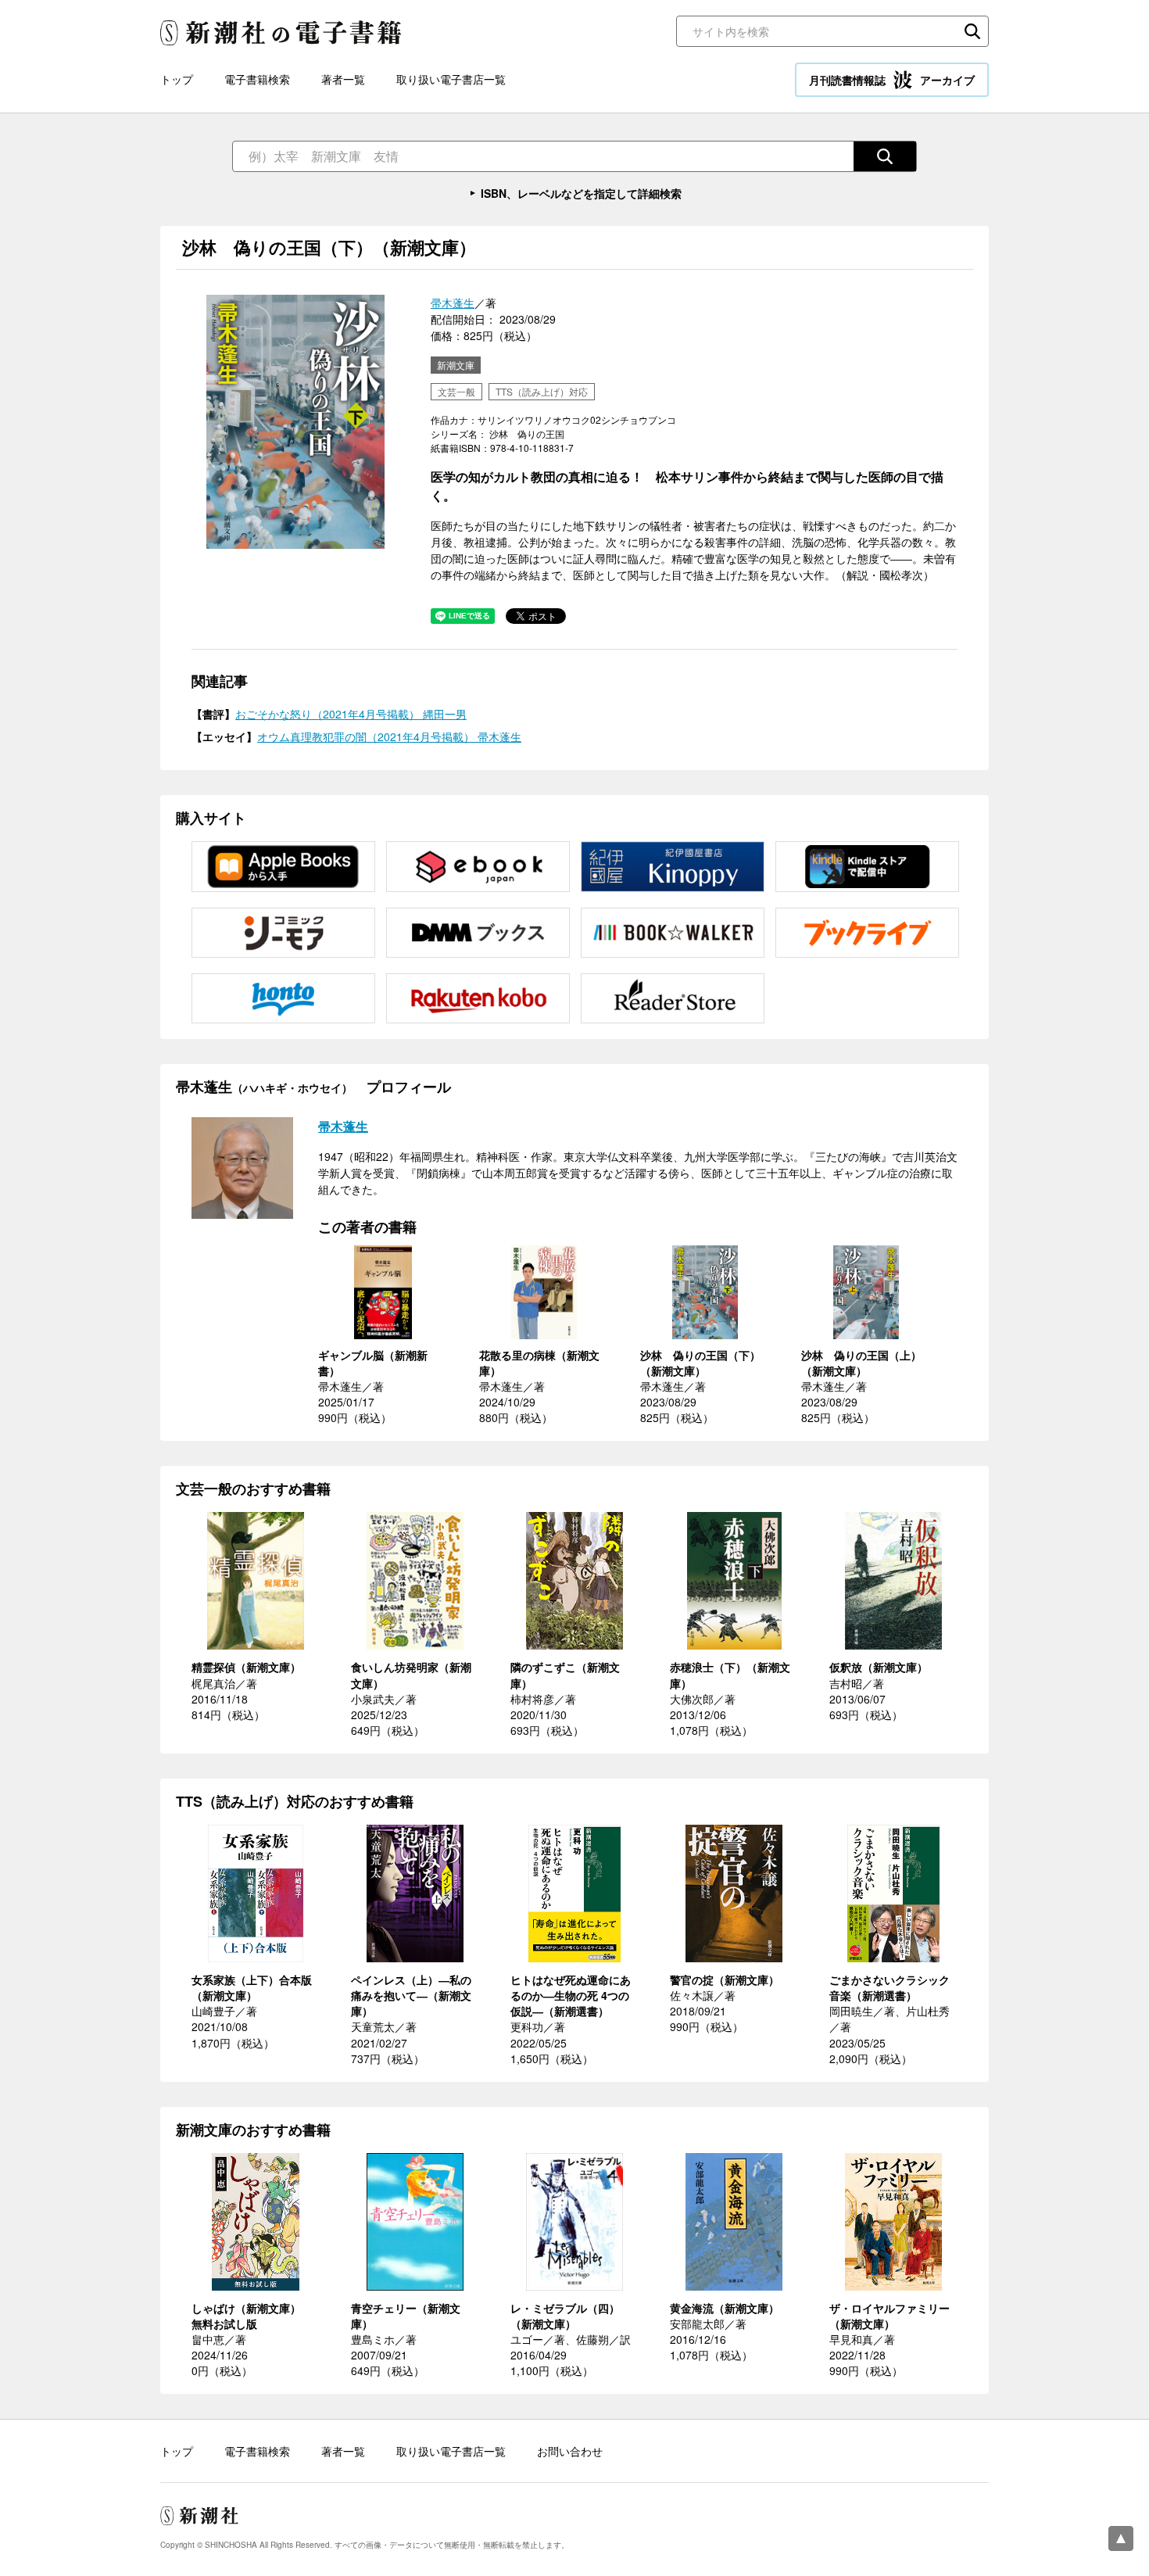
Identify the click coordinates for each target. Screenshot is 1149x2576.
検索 (972, 31)
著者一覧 (343, 79)
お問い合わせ (570, 2451)
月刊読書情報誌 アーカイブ (892, 80)
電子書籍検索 (257, 79)
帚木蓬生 (453, 303)
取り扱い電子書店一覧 (451, 79)
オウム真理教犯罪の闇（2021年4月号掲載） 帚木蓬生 (389, 736)
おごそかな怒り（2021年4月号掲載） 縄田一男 (351, 714)
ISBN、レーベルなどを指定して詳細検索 (581, 193)
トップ (177, 79)
